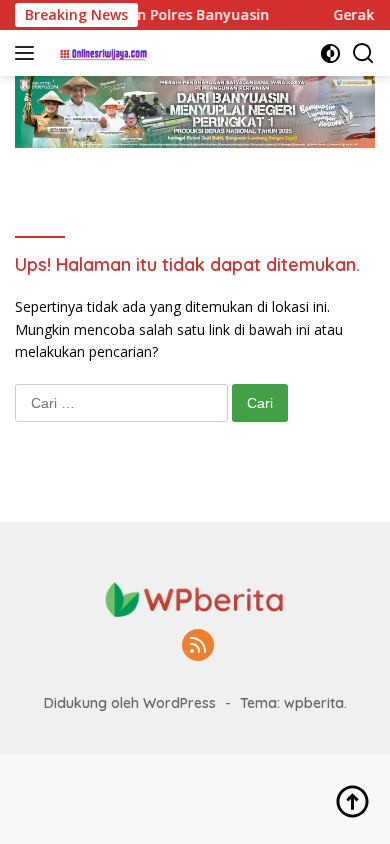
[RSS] (198, 646)
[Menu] (28, 53)
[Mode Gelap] (330, 53)
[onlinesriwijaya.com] (102, 53)
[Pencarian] (363, 53)
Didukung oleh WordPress (130, 703)
